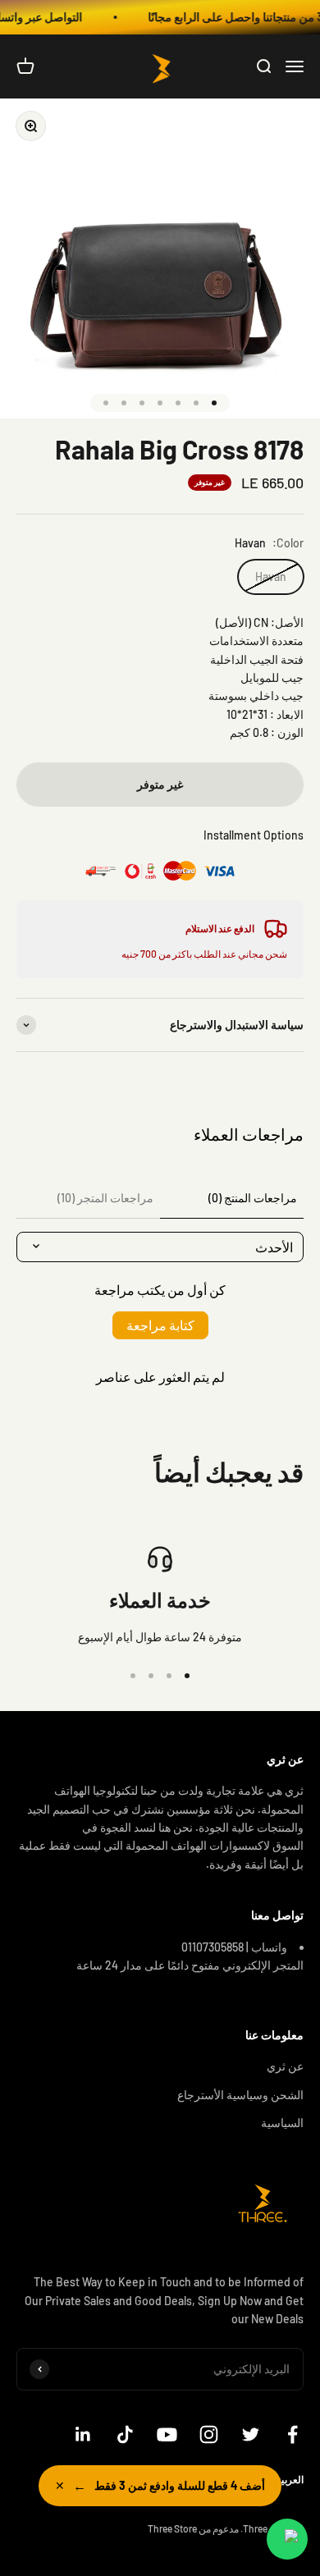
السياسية (282, 2123)
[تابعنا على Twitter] (251, 2434)
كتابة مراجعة (160, 1325)
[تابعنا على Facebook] (293, 2434)
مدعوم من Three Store (193, 2528)
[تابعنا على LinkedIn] (83, 2434)
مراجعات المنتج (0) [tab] (253, 1198)
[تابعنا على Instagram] (209, 2434)
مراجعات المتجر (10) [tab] (105, 1198)
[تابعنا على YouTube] (167, 2434)
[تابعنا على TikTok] (125, 2434)
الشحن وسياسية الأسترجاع (240, 2095)
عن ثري (285, 2066)
